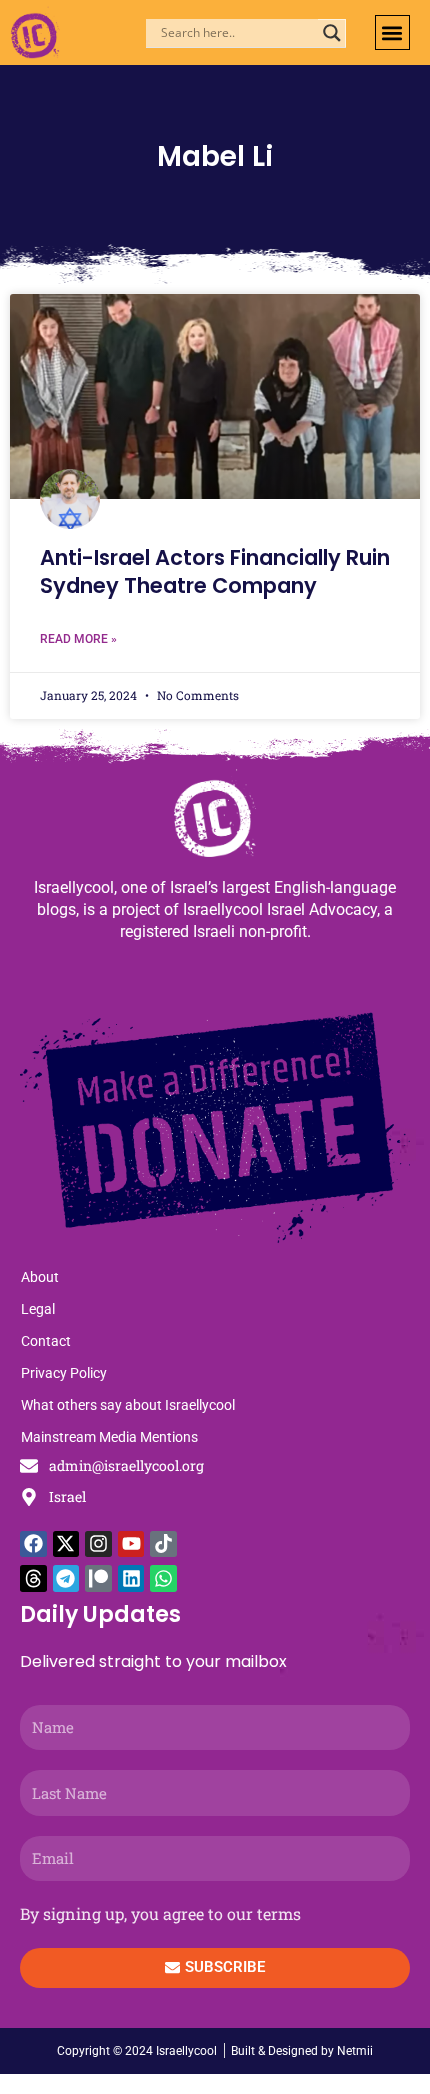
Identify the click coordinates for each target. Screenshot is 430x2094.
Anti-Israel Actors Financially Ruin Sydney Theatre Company (215, 571)
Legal (38, 1309)
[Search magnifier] (332, 33)
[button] (392, 32)
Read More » (78, 639)
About (40, 1277)
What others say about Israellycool (128, 1405)
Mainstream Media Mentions (109, 1437)
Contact (46, 1341)
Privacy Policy (64, 1373)
